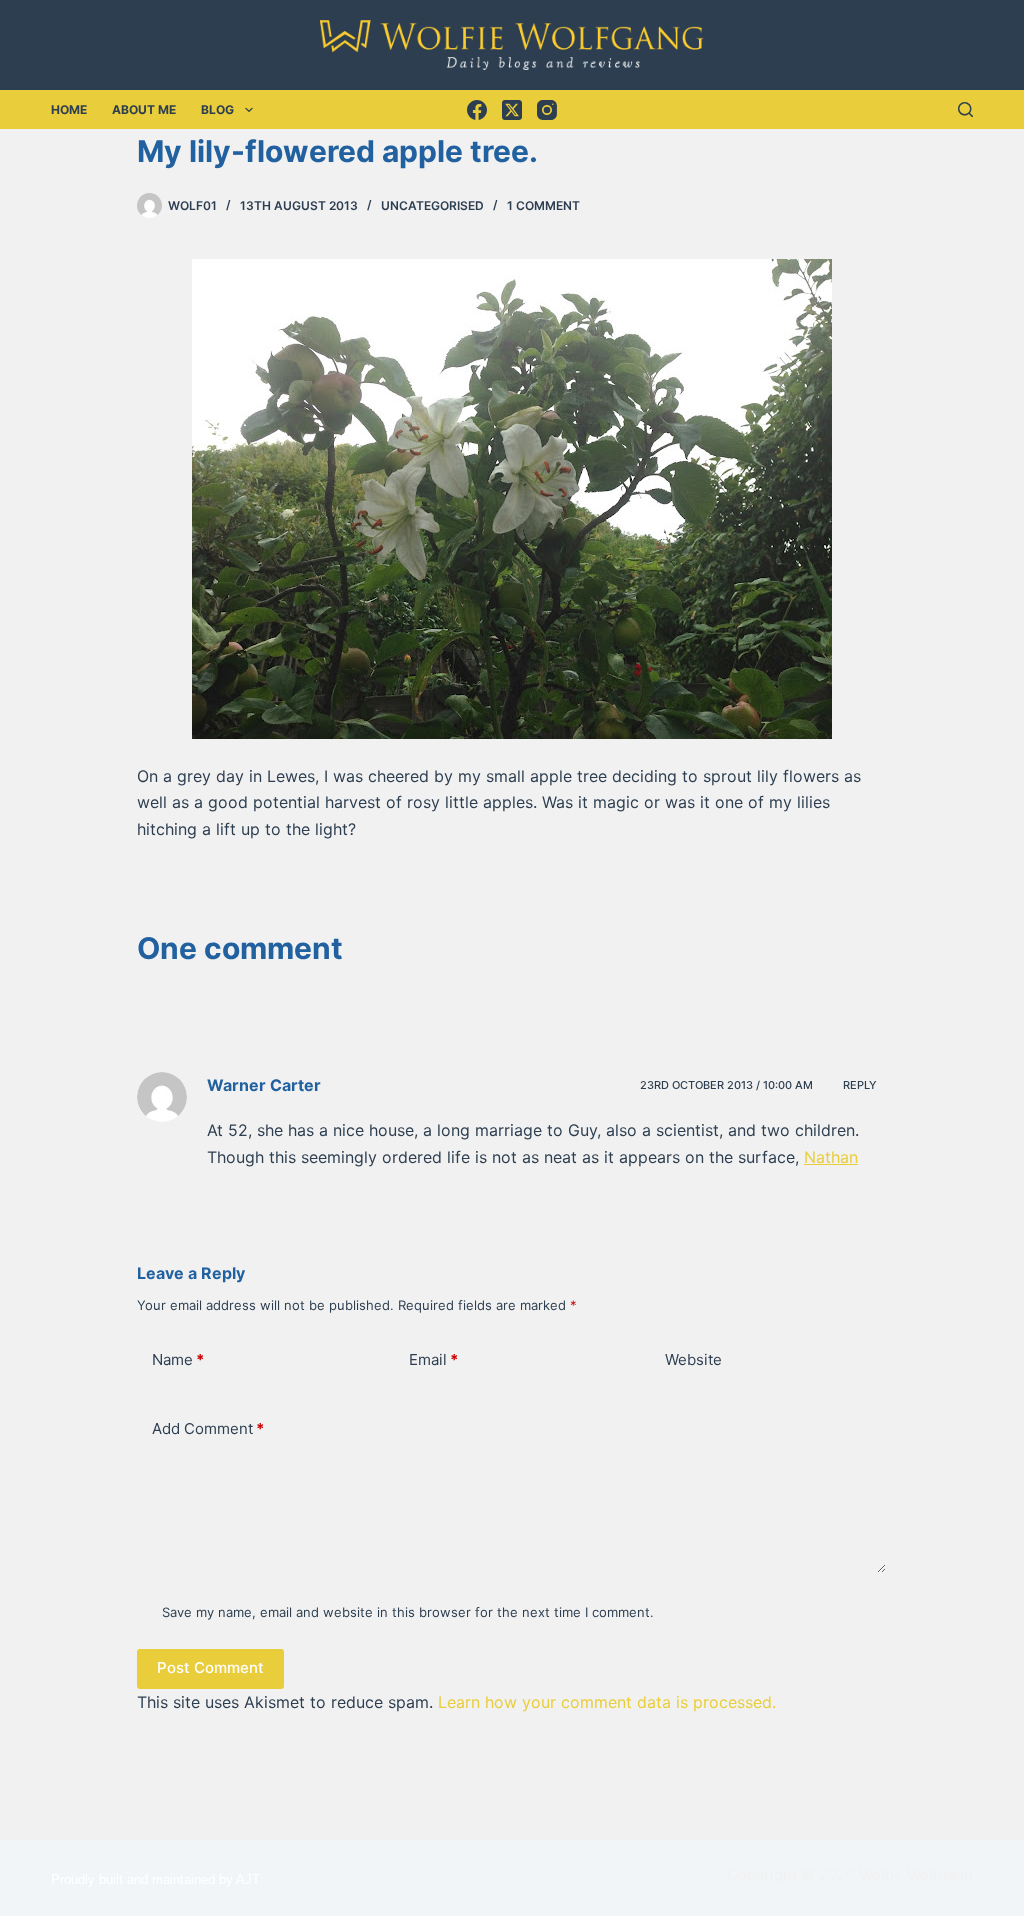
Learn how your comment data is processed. (607, 1702)
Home (69, 109)
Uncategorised (432, 205)
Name (178, 1359)
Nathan (831, 1157)
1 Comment (543, 205)
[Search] (965, 109)
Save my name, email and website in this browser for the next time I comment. (408, 1612)
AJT (248, 1879)
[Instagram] (547, 110)
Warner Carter (264, 1085)
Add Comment (208, 1428)
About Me (144, 109)
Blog (217, 109)
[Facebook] (477, 110)
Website (693, 1359)
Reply (860, 1085)
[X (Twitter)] (512, 110)
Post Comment (210, 1667)
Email (433, 1359)
